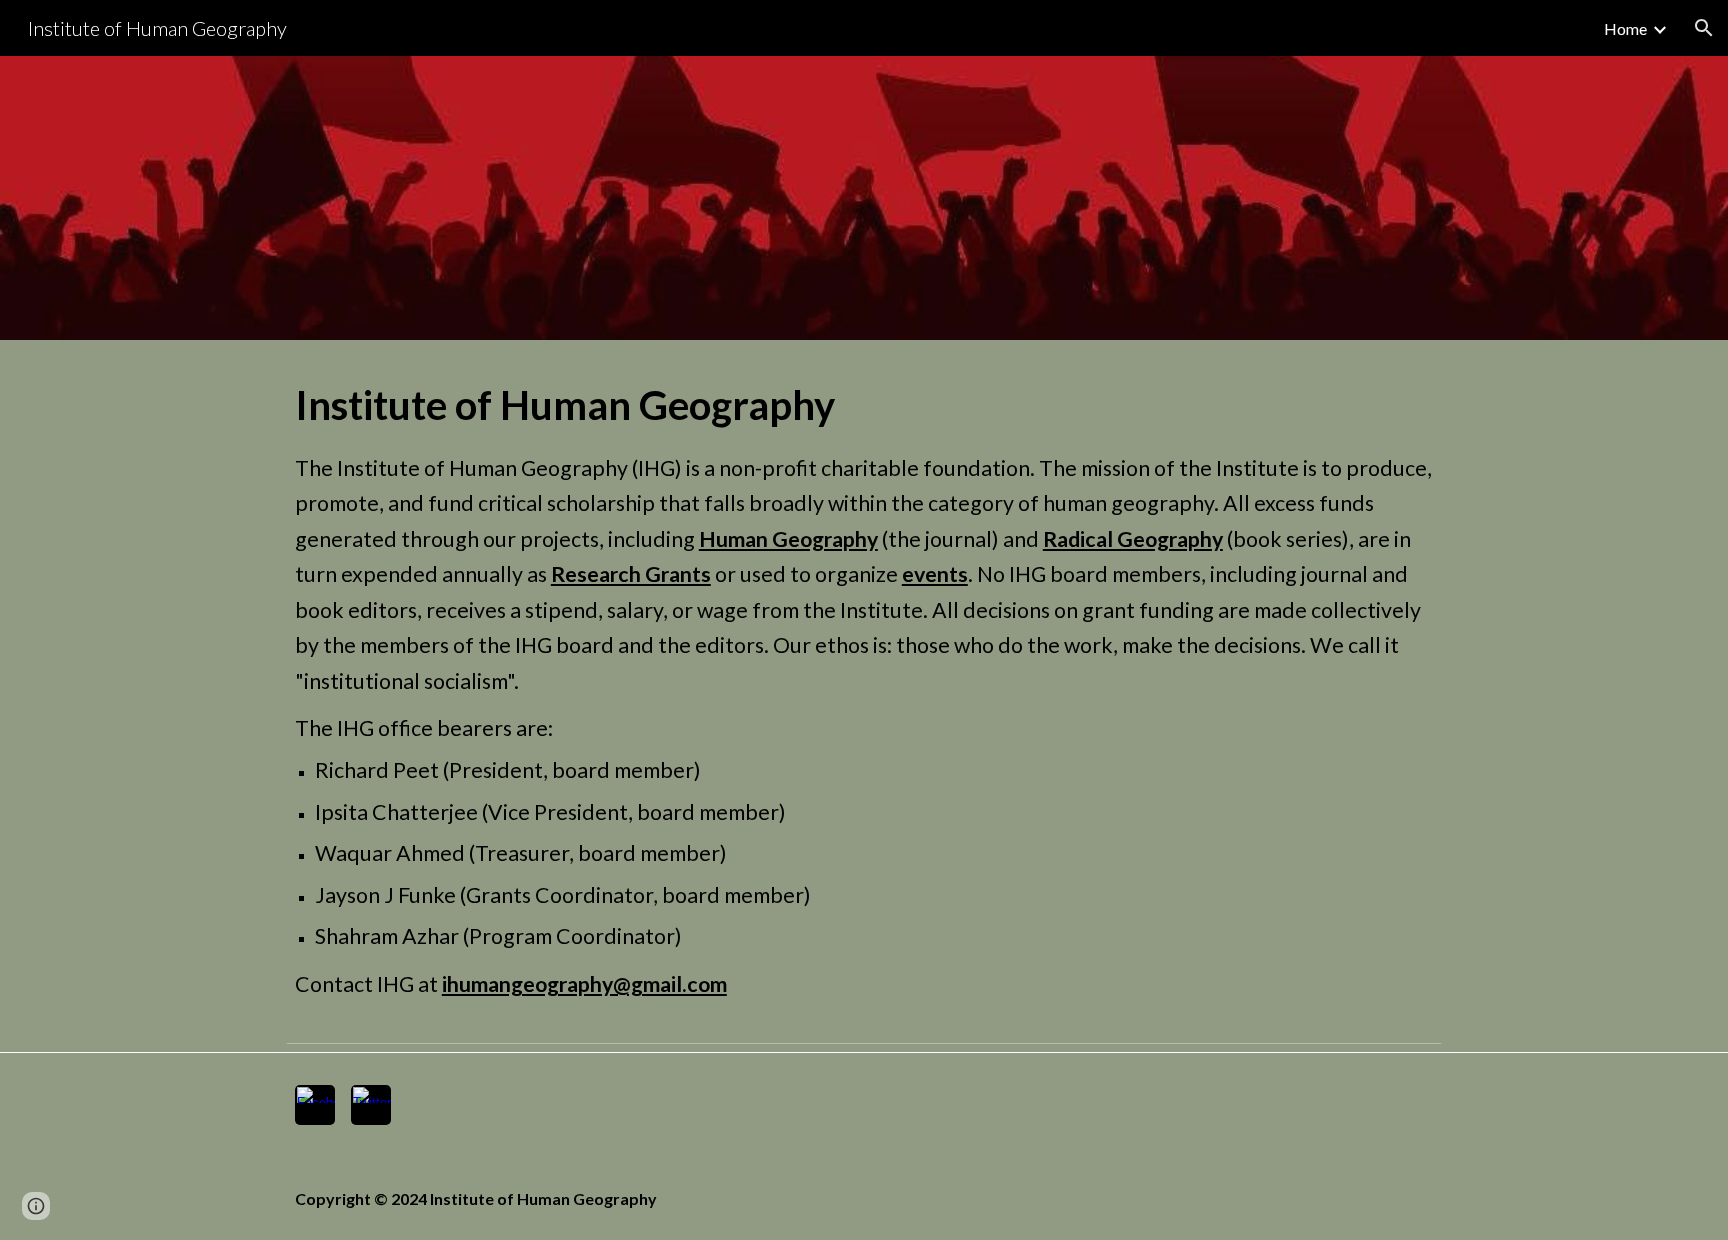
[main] (864, 687)
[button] (1704, 28)
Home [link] (1625, 28)
